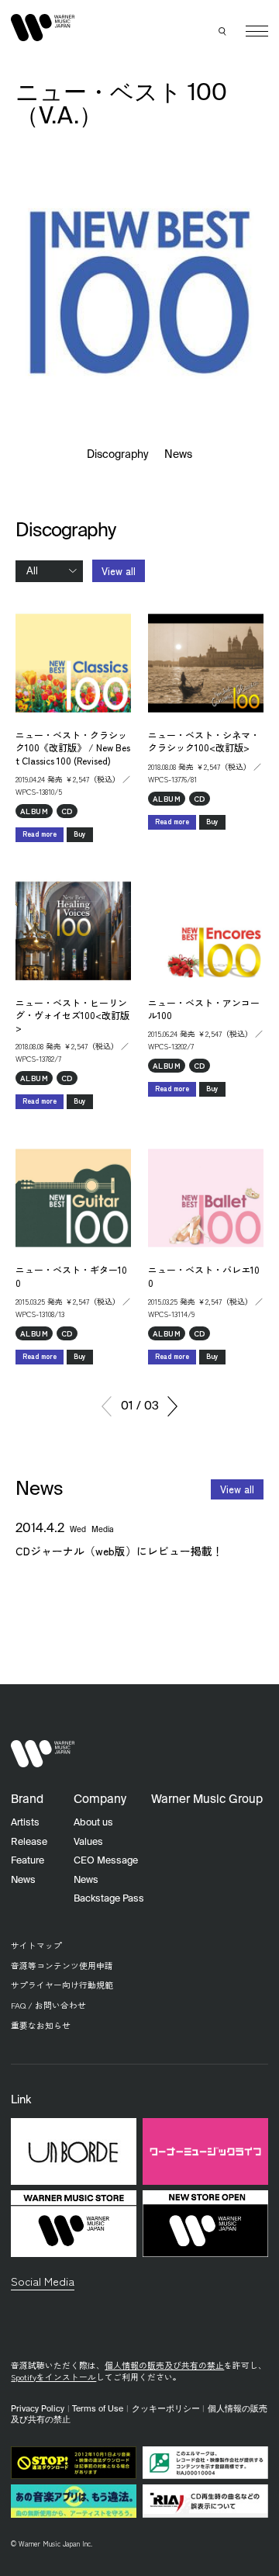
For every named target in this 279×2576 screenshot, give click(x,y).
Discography (118, 455)
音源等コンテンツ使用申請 (62, 1966)
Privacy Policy (38, 2409)
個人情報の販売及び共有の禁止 (164, 2365)
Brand (27, 1799)
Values (88, 1842)
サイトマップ (36, 1945)
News (178, 455)
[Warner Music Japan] (43, 1754)
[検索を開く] (223, 31)
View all (119, 571)
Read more (40, 834)
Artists (25, 1823)
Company (100, 1799)
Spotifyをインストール (53, 2377)
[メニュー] (257, 31)
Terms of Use (98, 2409)
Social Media (43, 2281)
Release (29, 1842)
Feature (28, 1861)
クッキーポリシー (166, 2409)
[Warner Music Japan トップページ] (43, 28)
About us (93, 1823)
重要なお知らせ (41, 2025)
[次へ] (172, 1406)
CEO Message (106, 1861)
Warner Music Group (207, 1799)
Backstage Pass (109, 1899)
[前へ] (107, 1406)
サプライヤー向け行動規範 (62, 1985)
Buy (80, 834)
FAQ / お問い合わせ (48, 2005)
